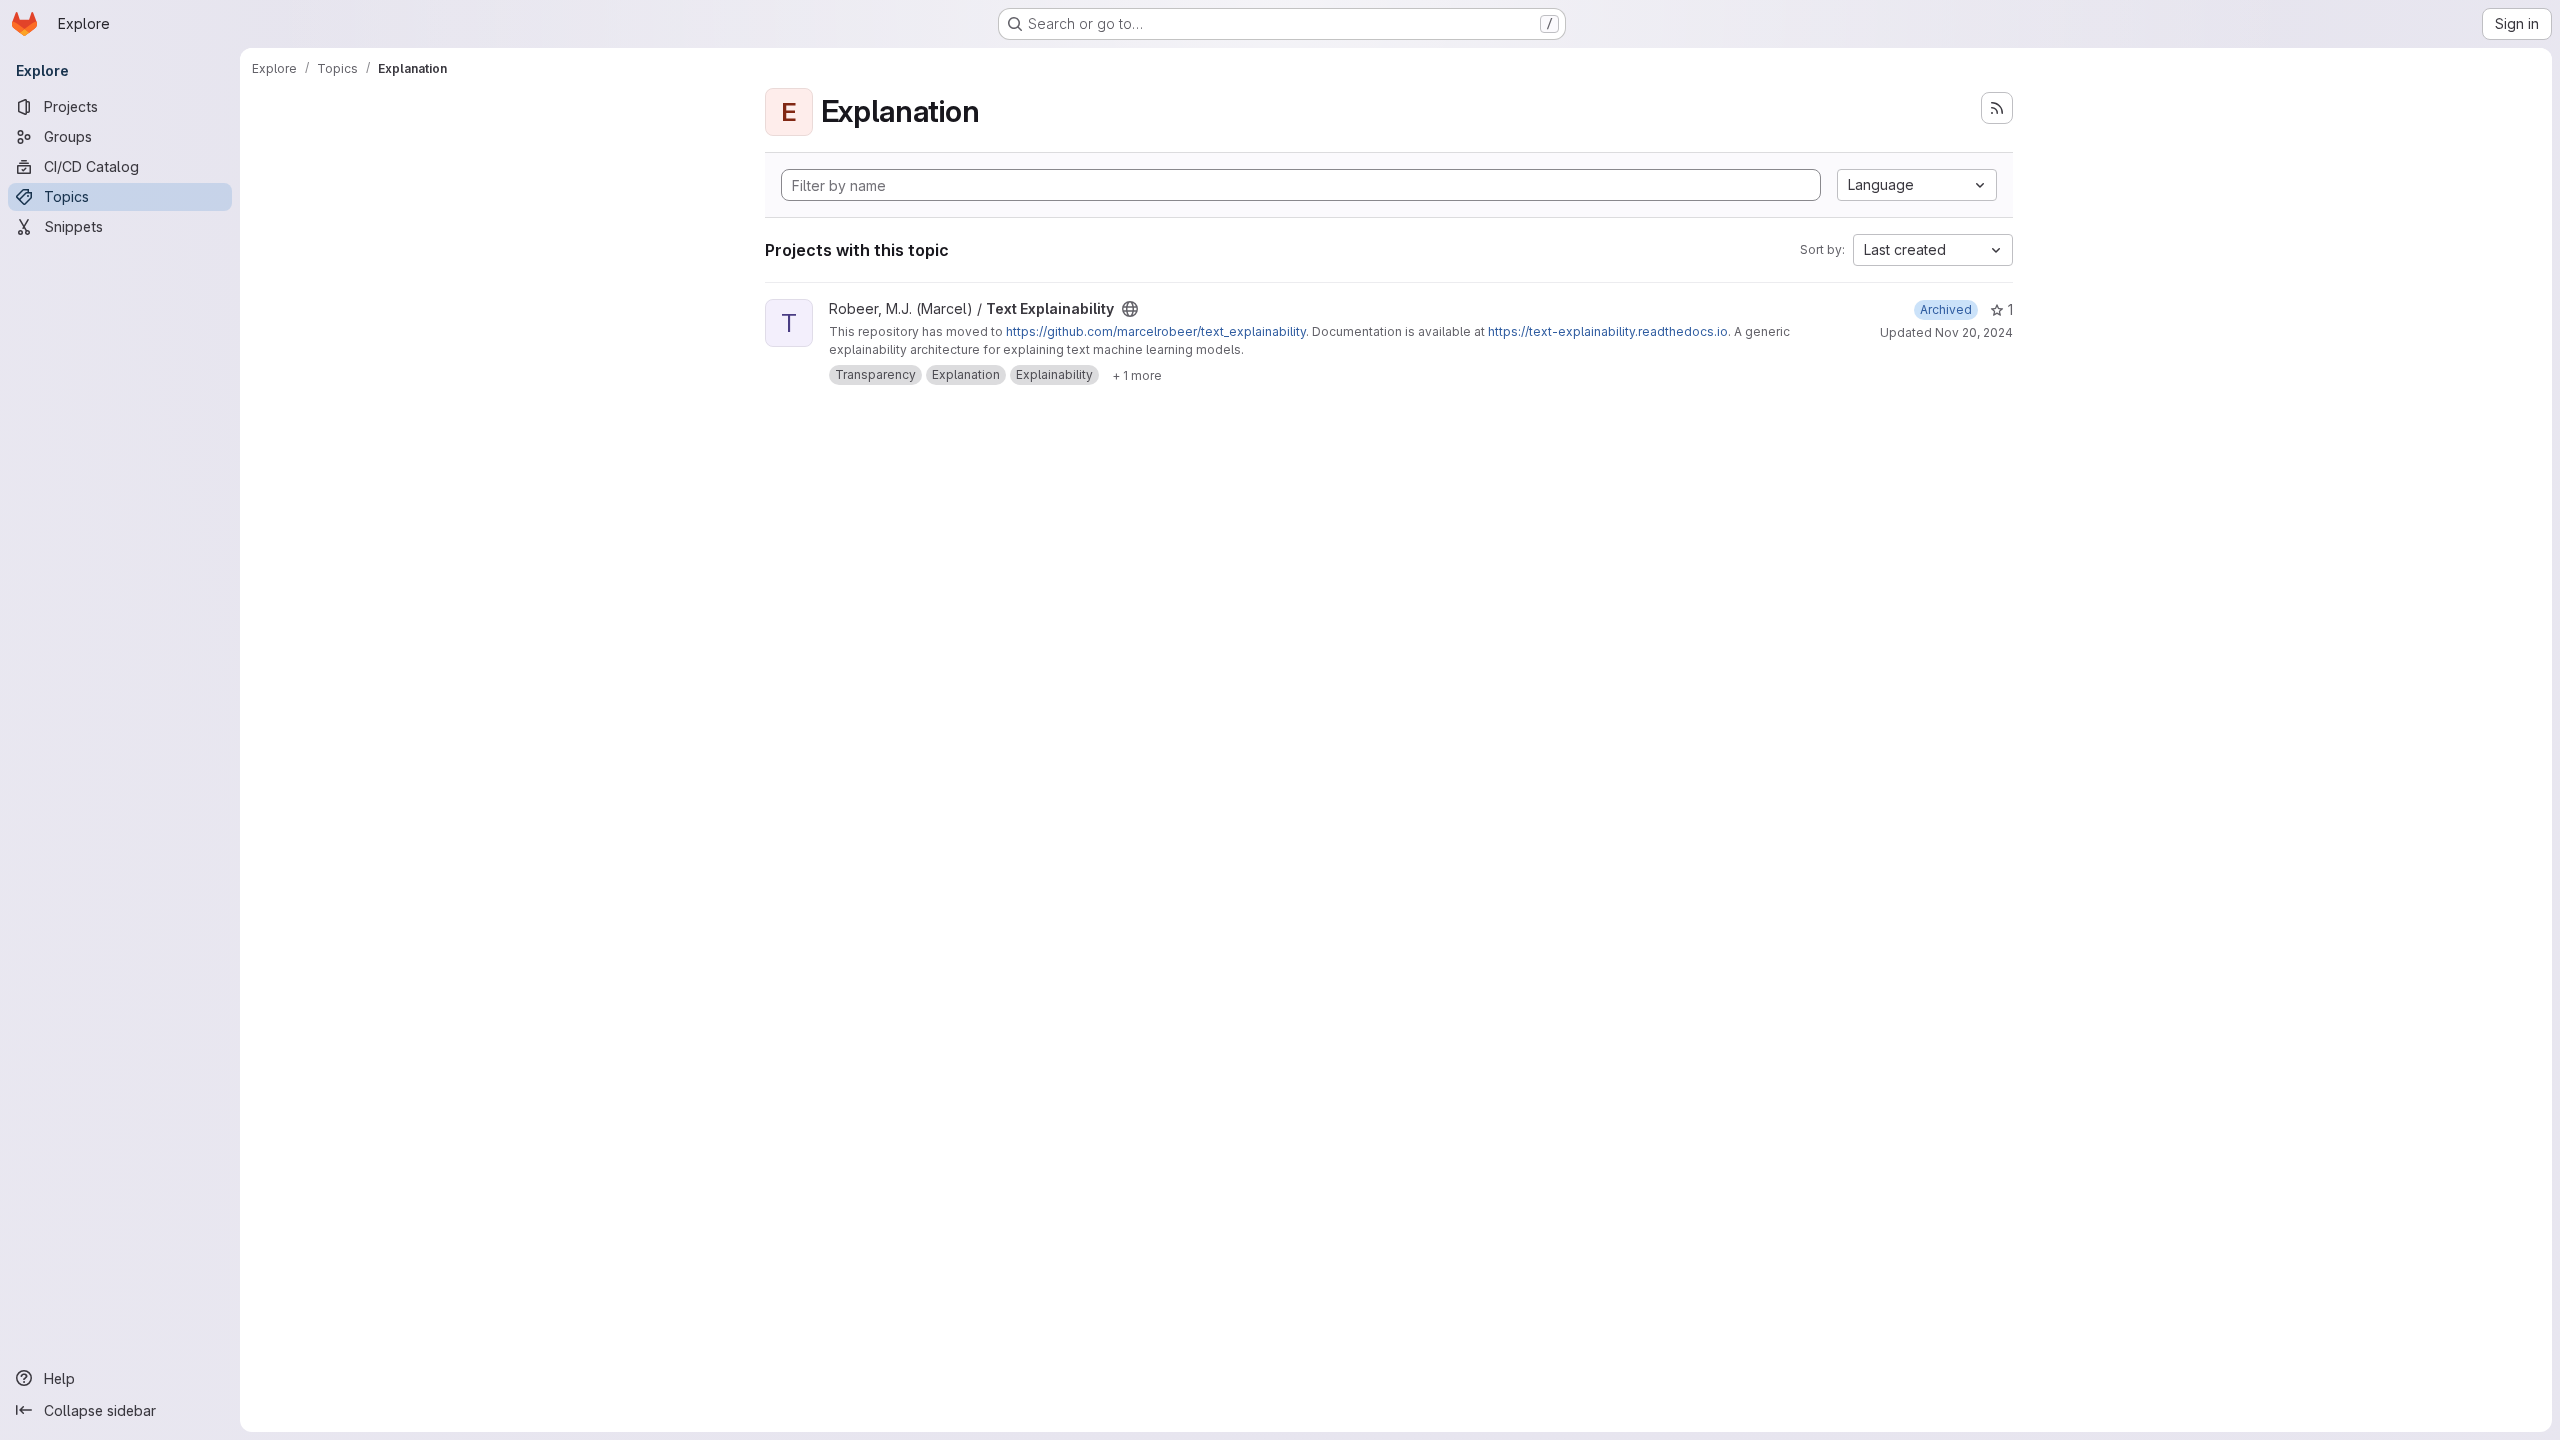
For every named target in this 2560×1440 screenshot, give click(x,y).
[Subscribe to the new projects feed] (1997, 108)
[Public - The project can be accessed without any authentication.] (1130, 309)
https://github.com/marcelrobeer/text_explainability (1156, 331)
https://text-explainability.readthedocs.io (1608, 331)
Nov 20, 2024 (1974, 332)
